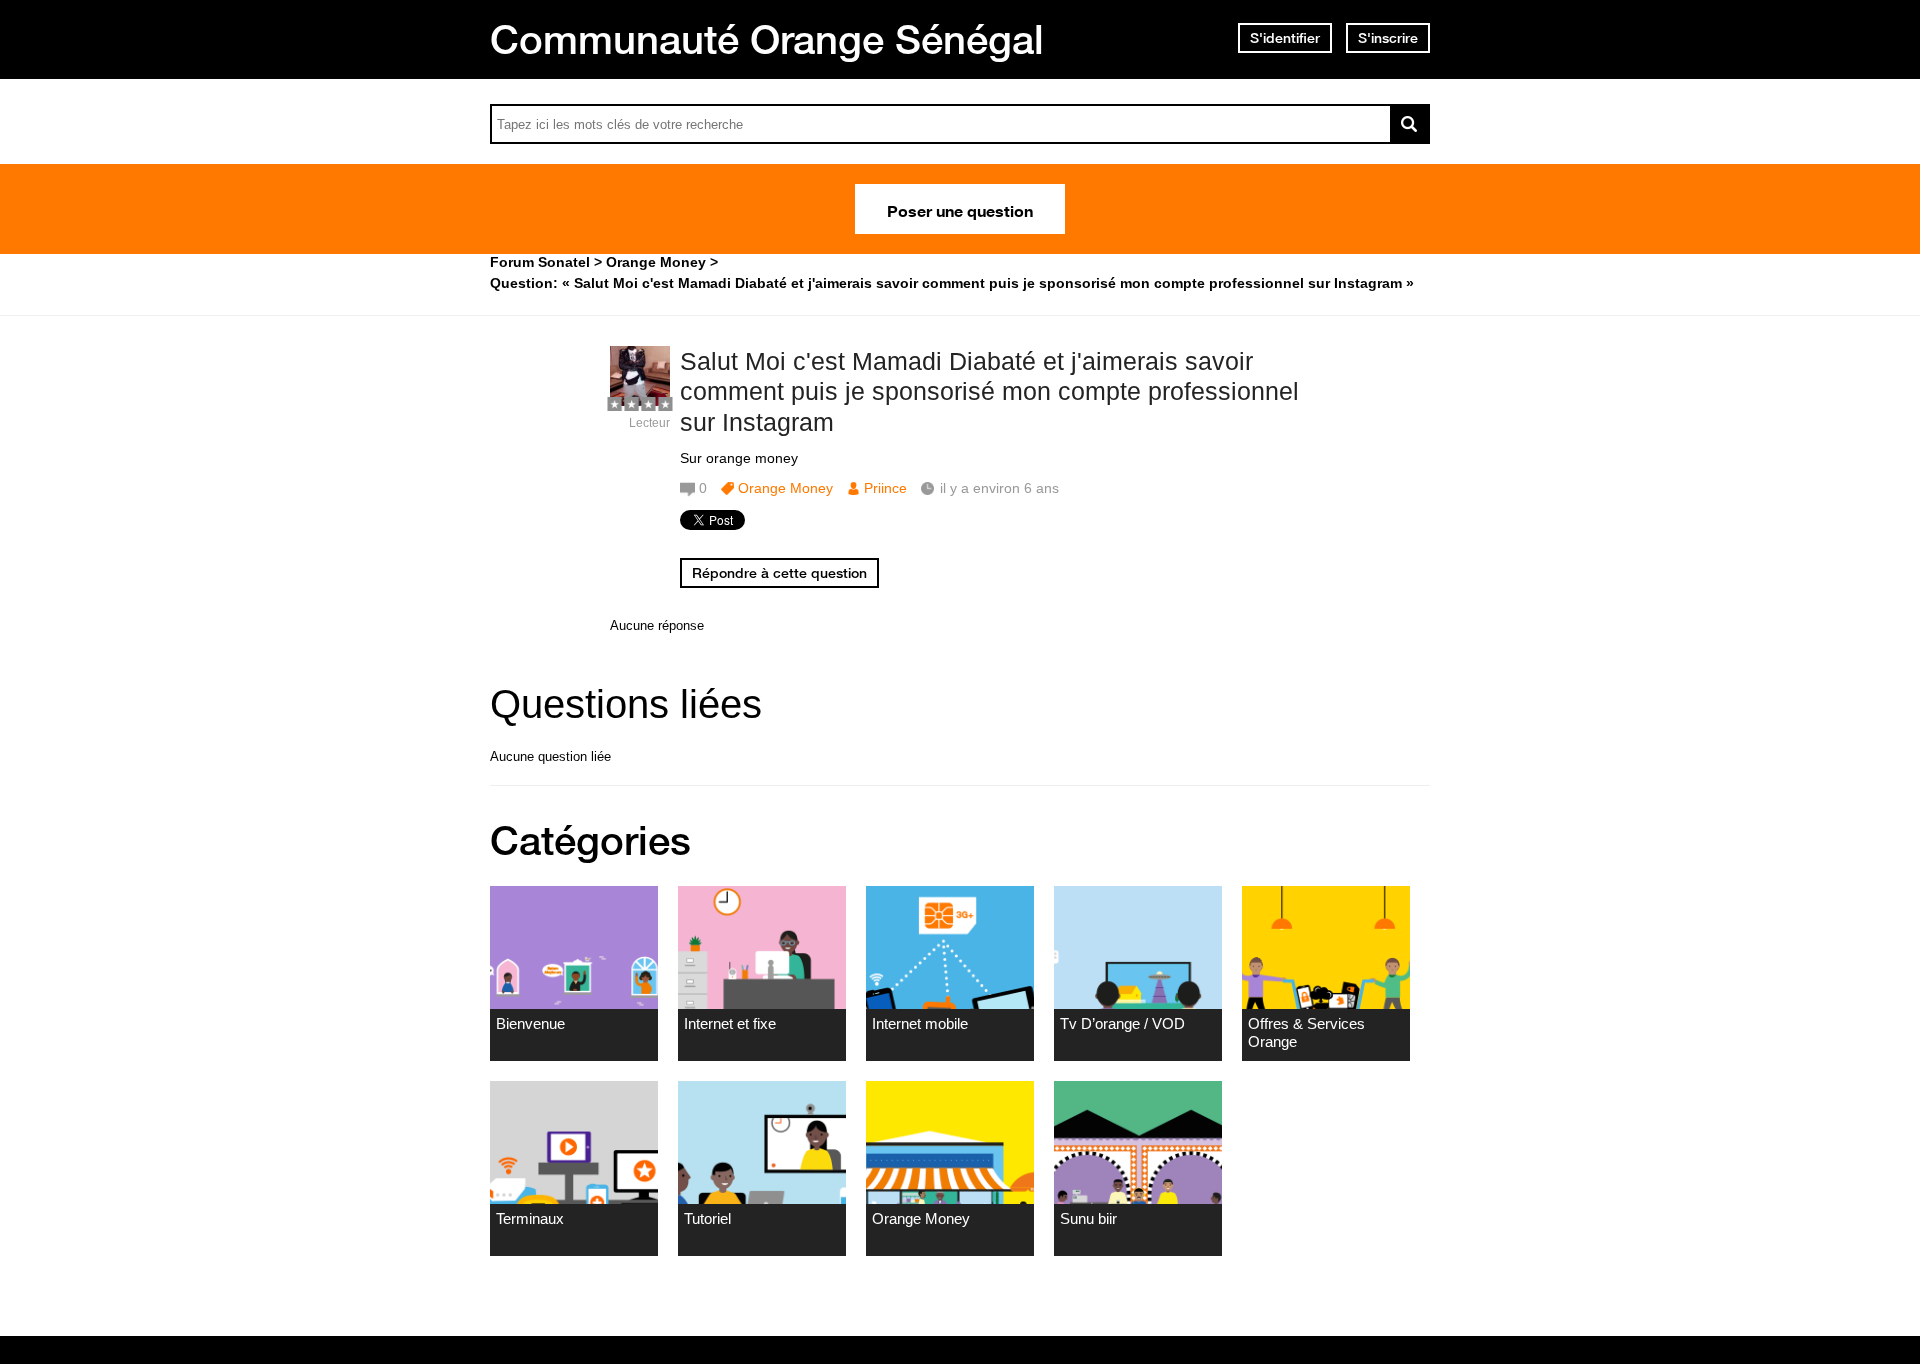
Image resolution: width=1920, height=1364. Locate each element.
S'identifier (1285, 38)
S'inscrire (1388, 38)
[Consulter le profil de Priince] (640, 401)
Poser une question (960, 209)
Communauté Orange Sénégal (767, 39)
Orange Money (785, 488)
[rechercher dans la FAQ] (1410, 124)
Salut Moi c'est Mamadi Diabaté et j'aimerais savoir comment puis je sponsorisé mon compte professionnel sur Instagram (989, 392)
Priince (885, 488)
